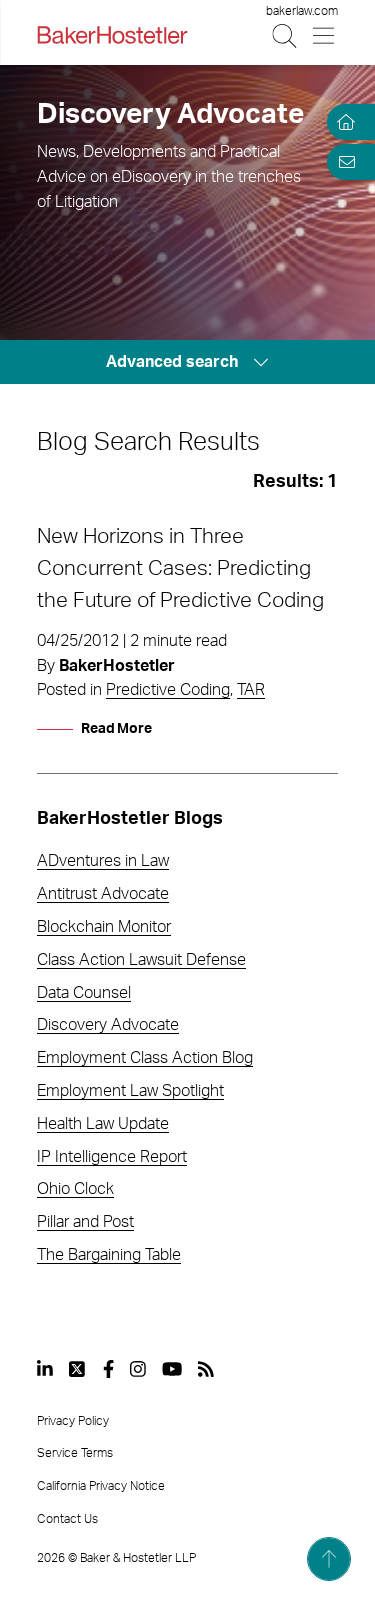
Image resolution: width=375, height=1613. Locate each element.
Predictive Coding (168, 690)
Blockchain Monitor (104, 927)
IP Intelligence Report (112, 1157)
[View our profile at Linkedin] (45, 1369)
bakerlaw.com (302, 11)
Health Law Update (103, 1124)
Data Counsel (84, 993)
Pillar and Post (85, 1222)
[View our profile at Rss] (206, 1369)
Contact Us (67, 1519)
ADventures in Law (103, 861)
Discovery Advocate (108, 1025)
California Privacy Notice (101, 1486)
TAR (251, 690)
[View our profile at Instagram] (138, 1369)
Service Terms (75, 1453)
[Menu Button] (324, 35)
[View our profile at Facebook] (108, 1369)
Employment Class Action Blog (145, 1058)
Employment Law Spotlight (130, 1091)
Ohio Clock (75, 1189)
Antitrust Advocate (103, 894)
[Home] (343, 122)
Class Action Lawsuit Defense (141, 960)
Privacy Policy (73, 1421)
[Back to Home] (112, 35)
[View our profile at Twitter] (78, 1369)
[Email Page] (343, 162)
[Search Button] (285, 35)
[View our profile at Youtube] (172, 1369)
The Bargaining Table (109, 1255)
